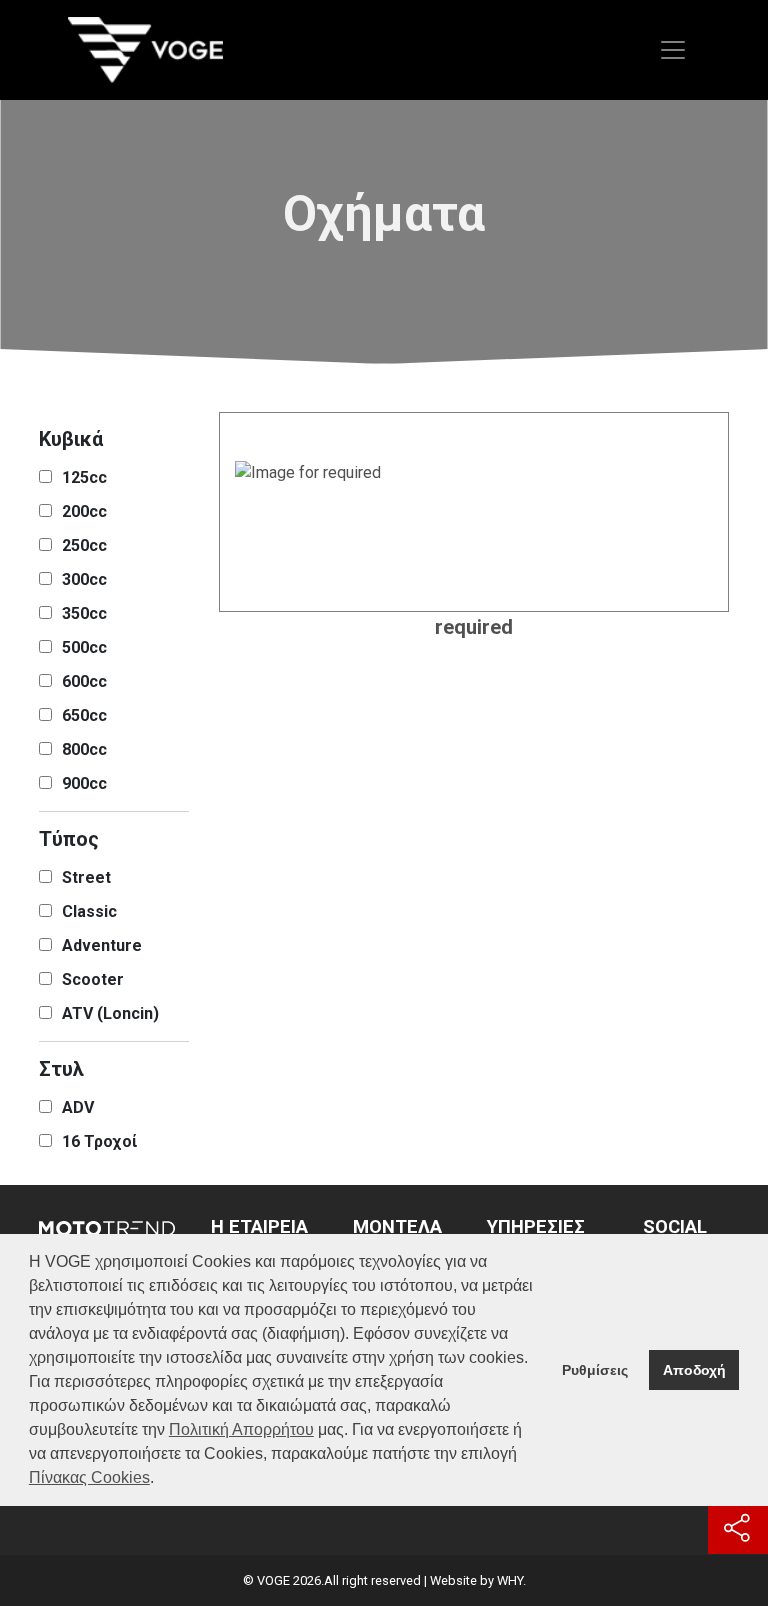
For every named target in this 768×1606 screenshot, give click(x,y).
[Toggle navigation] (673, 50)
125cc (84, 477)
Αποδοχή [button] (694, 1370)
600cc (84, 681)
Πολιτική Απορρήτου (241, 1429)
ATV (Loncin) (110, 1013)
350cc (84, 613)
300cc (84, 579)
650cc (84, 715)
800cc (84, 749)
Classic (89, 911)
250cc (84, 545)
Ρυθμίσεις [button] (595, 1370)
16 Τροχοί (99, 1141)
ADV (78, 1107)
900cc (84, 783)
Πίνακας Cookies (89, 1477)
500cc (84, 647)
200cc (84, 511)
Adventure (102, 945)
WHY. (511, 1580)
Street (86, 877)
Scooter (93, 979)
